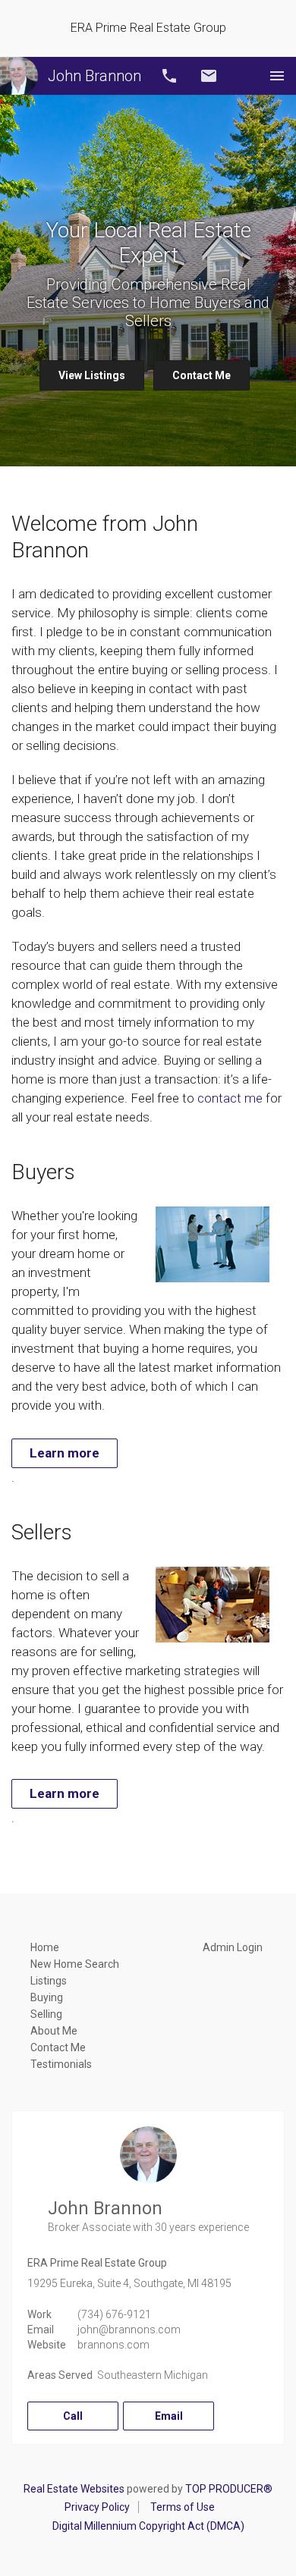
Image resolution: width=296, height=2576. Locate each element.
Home (45, 1947)
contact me (230, 1098)
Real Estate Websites (74, 2489)
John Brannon (94, 76)
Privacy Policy (97, 2507)
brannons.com (113, 2345)
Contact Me (202, 375)
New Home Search (75, 1964)
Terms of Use (183, 2507)
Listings (49, 1981)
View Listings (92, 375)
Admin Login (233, 1947)
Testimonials (61, 2064)
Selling (46, 2014)
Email (209, 76)
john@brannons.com (129, 2330)
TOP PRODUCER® (229, 2489)
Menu (277, 76)
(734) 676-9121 (114, 2314)
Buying (47, 1997)
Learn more (65, 1453)
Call (169, 76)
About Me (54, 2031)
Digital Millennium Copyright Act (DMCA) (148, 2526)
